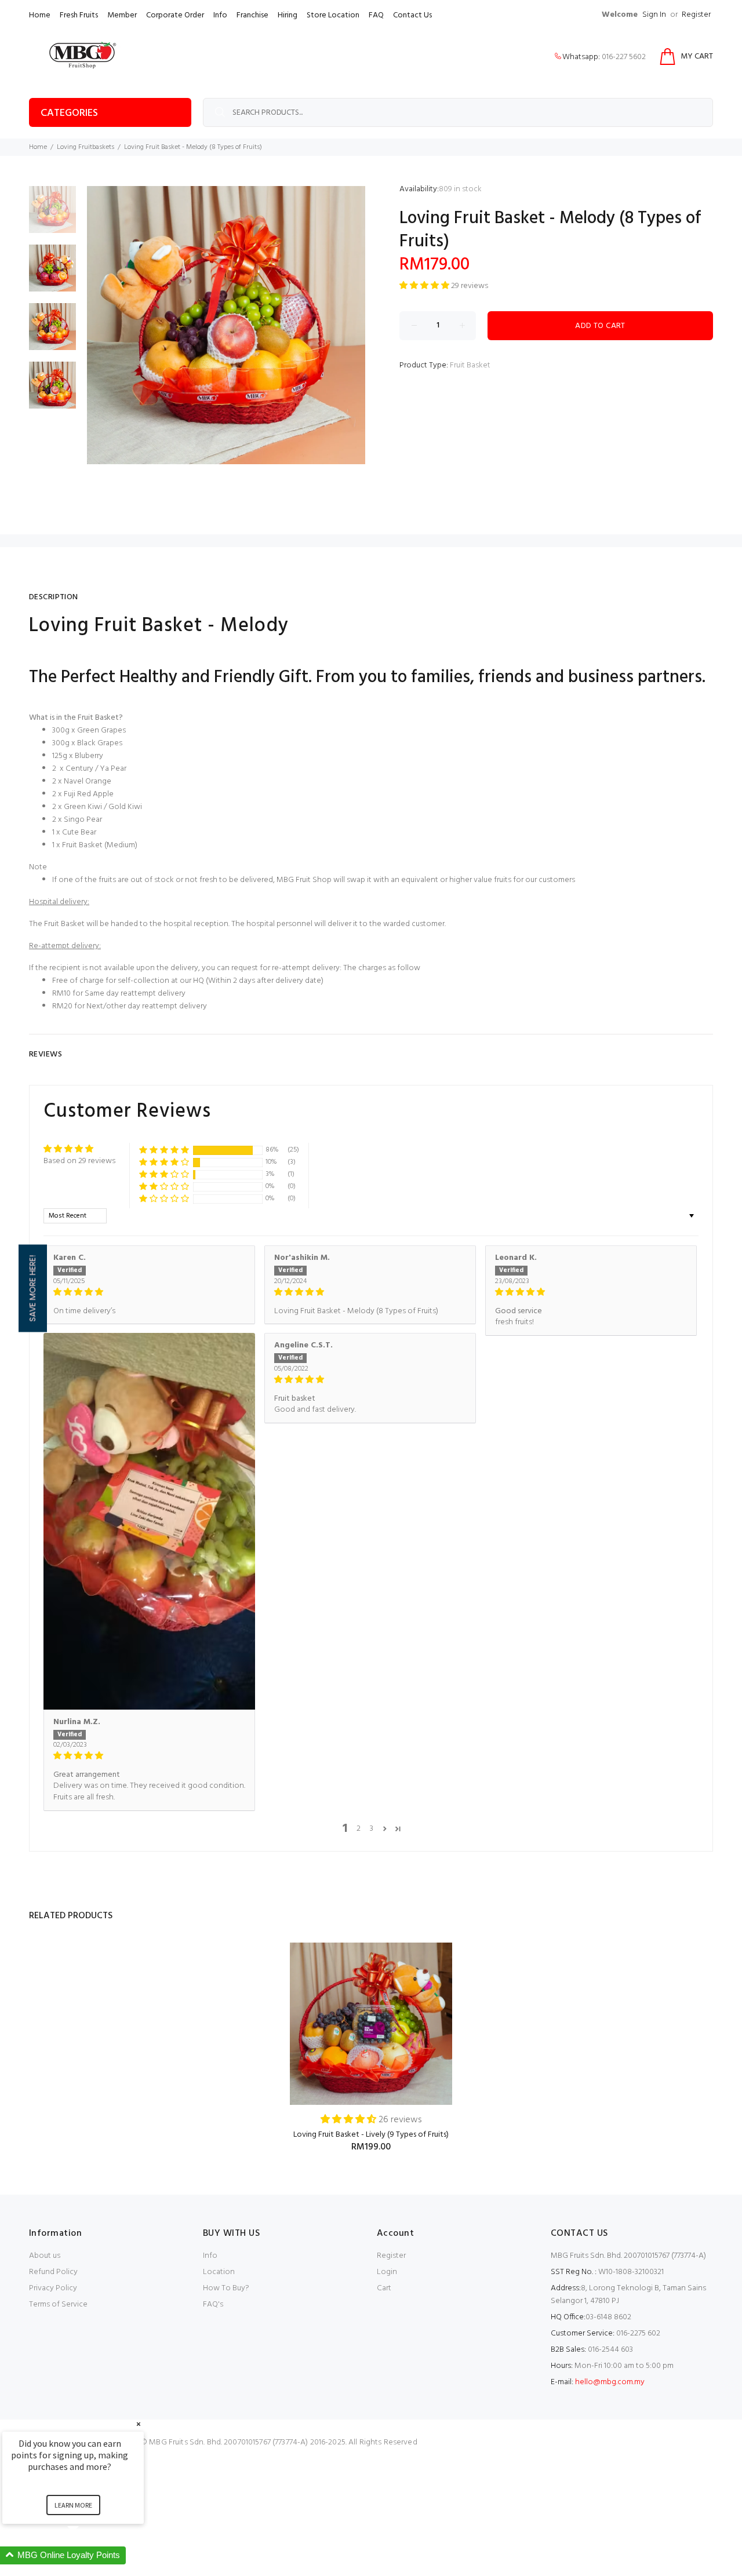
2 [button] (359, 1829)
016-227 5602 (624, 57)
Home (40, 15)
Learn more (73, 2505)
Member (122, 15)
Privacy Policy (53, 2288)
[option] (52, 215)
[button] (425, 286)
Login (387, 2272)
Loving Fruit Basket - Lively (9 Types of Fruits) (371, 2135)
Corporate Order (175, 15)
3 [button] (372, 1829)
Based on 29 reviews (79, 1161)
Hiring (288, 15)
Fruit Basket (470, 365)
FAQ (376, 15)
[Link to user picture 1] (149, 1521)
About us (45, 2256)
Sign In (654, 15)
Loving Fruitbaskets (86, 147)
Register (696, 15)
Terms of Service (58, 2304)
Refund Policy (53, 2272)
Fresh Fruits (79, 15)
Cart (384, 2288)
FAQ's (213, 2304)
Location (219, 2272)
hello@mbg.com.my (610, 2382)
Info (220, 15)
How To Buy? (226, 2288)
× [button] (139, 2424)
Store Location (333, 15)
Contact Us (412, 15)
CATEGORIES (69, 113)
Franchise (252, 15)
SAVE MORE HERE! (32, 1288)
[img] (149, 1292)
